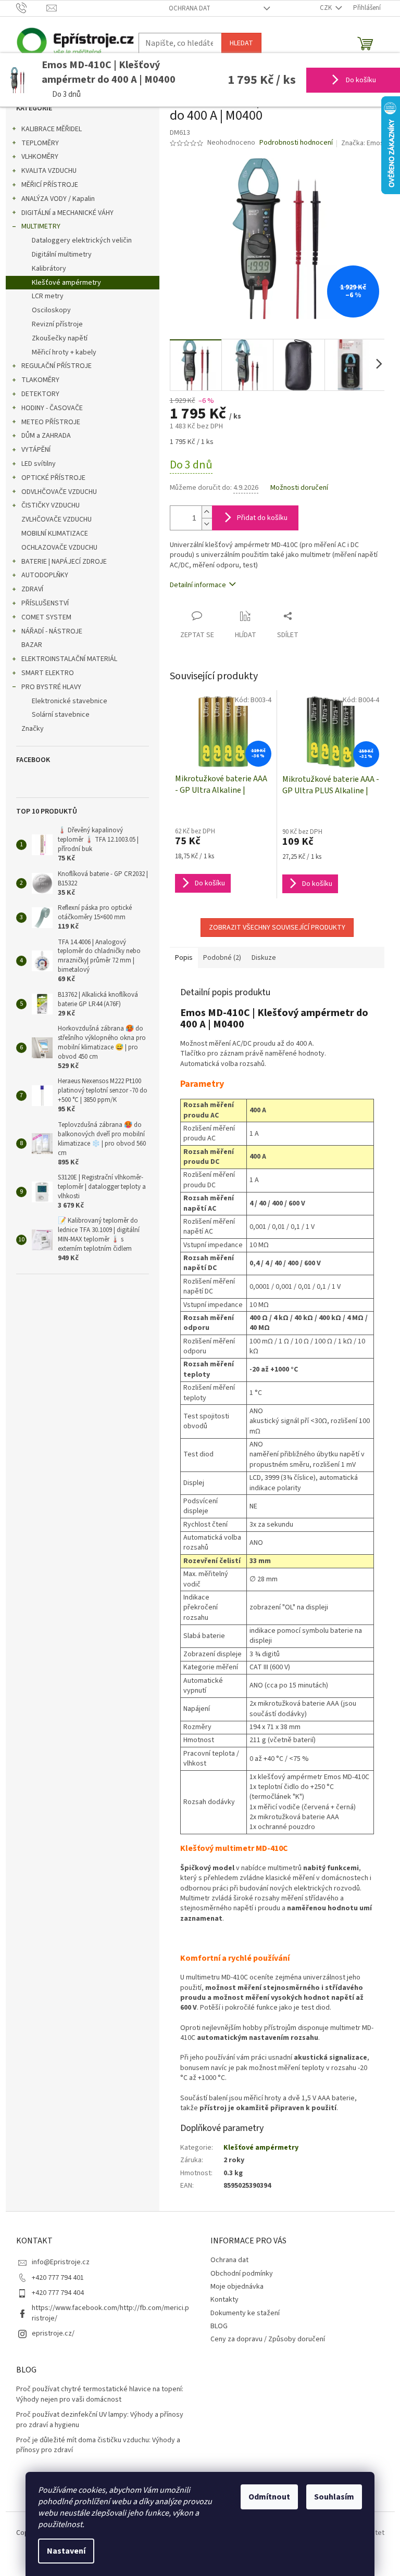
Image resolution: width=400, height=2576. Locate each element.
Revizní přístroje (57, 324)
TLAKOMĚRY (40, 380)
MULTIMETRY (41, 226)
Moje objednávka (237, 2287)
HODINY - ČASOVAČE (52, 408)
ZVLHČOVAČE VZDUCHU (57, 519)
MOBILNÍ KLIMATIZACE (55, 534)
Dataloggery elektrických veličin (82, 240)
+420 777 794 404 (58, 2293)
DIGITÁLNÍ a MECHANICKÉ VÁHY (67, 213)
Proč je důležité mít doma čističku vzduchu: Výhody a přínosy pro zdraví (98, 2445)
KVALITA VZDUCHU (49, 171)
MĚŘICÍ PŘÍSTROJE (50, 185)
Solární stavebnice (61, 715)
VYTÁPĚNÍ (36, 450)
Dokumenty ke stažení (245, 2313)
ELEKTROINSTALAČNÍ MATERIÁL (69, 659)
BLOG (219, 2326)
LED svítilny (39, 464)
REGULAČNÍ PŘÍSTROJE (57, 366)
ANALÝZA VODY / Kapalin (58, 199)
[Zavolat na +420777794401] (32, 8)
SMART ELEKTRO (48, 673)
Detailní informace (198, 585)
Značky (33, 729)
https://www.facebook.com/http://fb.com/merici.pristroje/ (110, 2313)
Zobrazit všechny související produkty (277, 928)
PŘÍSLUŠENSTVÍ (45, 603)
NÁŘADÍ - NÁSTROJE (52, 631)
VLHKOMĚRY (40, 157)
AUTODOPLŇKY (45, 575)
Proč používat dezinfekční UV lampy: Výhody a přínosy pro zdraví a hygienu (100, 2420)
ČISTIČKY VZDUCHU (51, 505)
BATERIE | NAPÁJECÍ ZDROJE (64, 562)
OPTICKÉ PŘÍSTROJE (53, 478)
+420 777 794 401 (58, 2278)
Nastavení (66, 2551)
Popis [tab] (184, 958)
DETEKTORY (40, 394)
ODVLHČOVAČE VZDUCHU (59, 492)
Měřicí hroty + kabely (64, 352)
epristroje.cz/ (53, 2333)
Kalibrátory (49, 269)
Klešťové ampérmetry (66, 283)
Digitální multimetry (62, 255)
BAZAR (32, 645)
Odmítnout (269, 2497)
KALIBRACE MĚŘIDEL (52, 129)
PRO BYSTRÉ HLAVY (51, 687)
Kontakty (224, 2300)
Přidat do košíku (262, 518)
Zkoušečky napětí (60, 338)
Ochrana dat (190, 8)
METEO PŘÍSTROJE (51, 422)
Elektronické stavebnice (70, 701)
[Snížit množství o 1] (207, 524)
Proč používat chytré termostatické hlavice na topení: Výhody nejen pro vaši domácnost (100, 2394)
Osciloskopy (51, 310)
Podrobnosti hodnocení (296, 143)
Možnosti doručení (299, 488)
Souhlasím (334, 2497)
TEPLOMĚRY (40, 143)
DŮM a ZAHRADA (46, 436)
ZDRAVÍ (32, 589)
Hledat (241, 43)
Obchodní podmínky (242, 2274)
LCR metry (48, 296)
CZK (327, 8)
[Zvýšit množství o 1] (207, 512)
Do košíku (360, 80)
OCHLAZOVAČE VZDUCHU (59, 548)
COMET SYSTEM (46, 617)
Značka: (362, 143)
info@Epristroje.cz (61, 2262)
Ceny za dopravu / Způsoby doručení (268, 2339)
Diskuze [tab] (264, 958)
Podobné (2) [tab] (222, 958)
